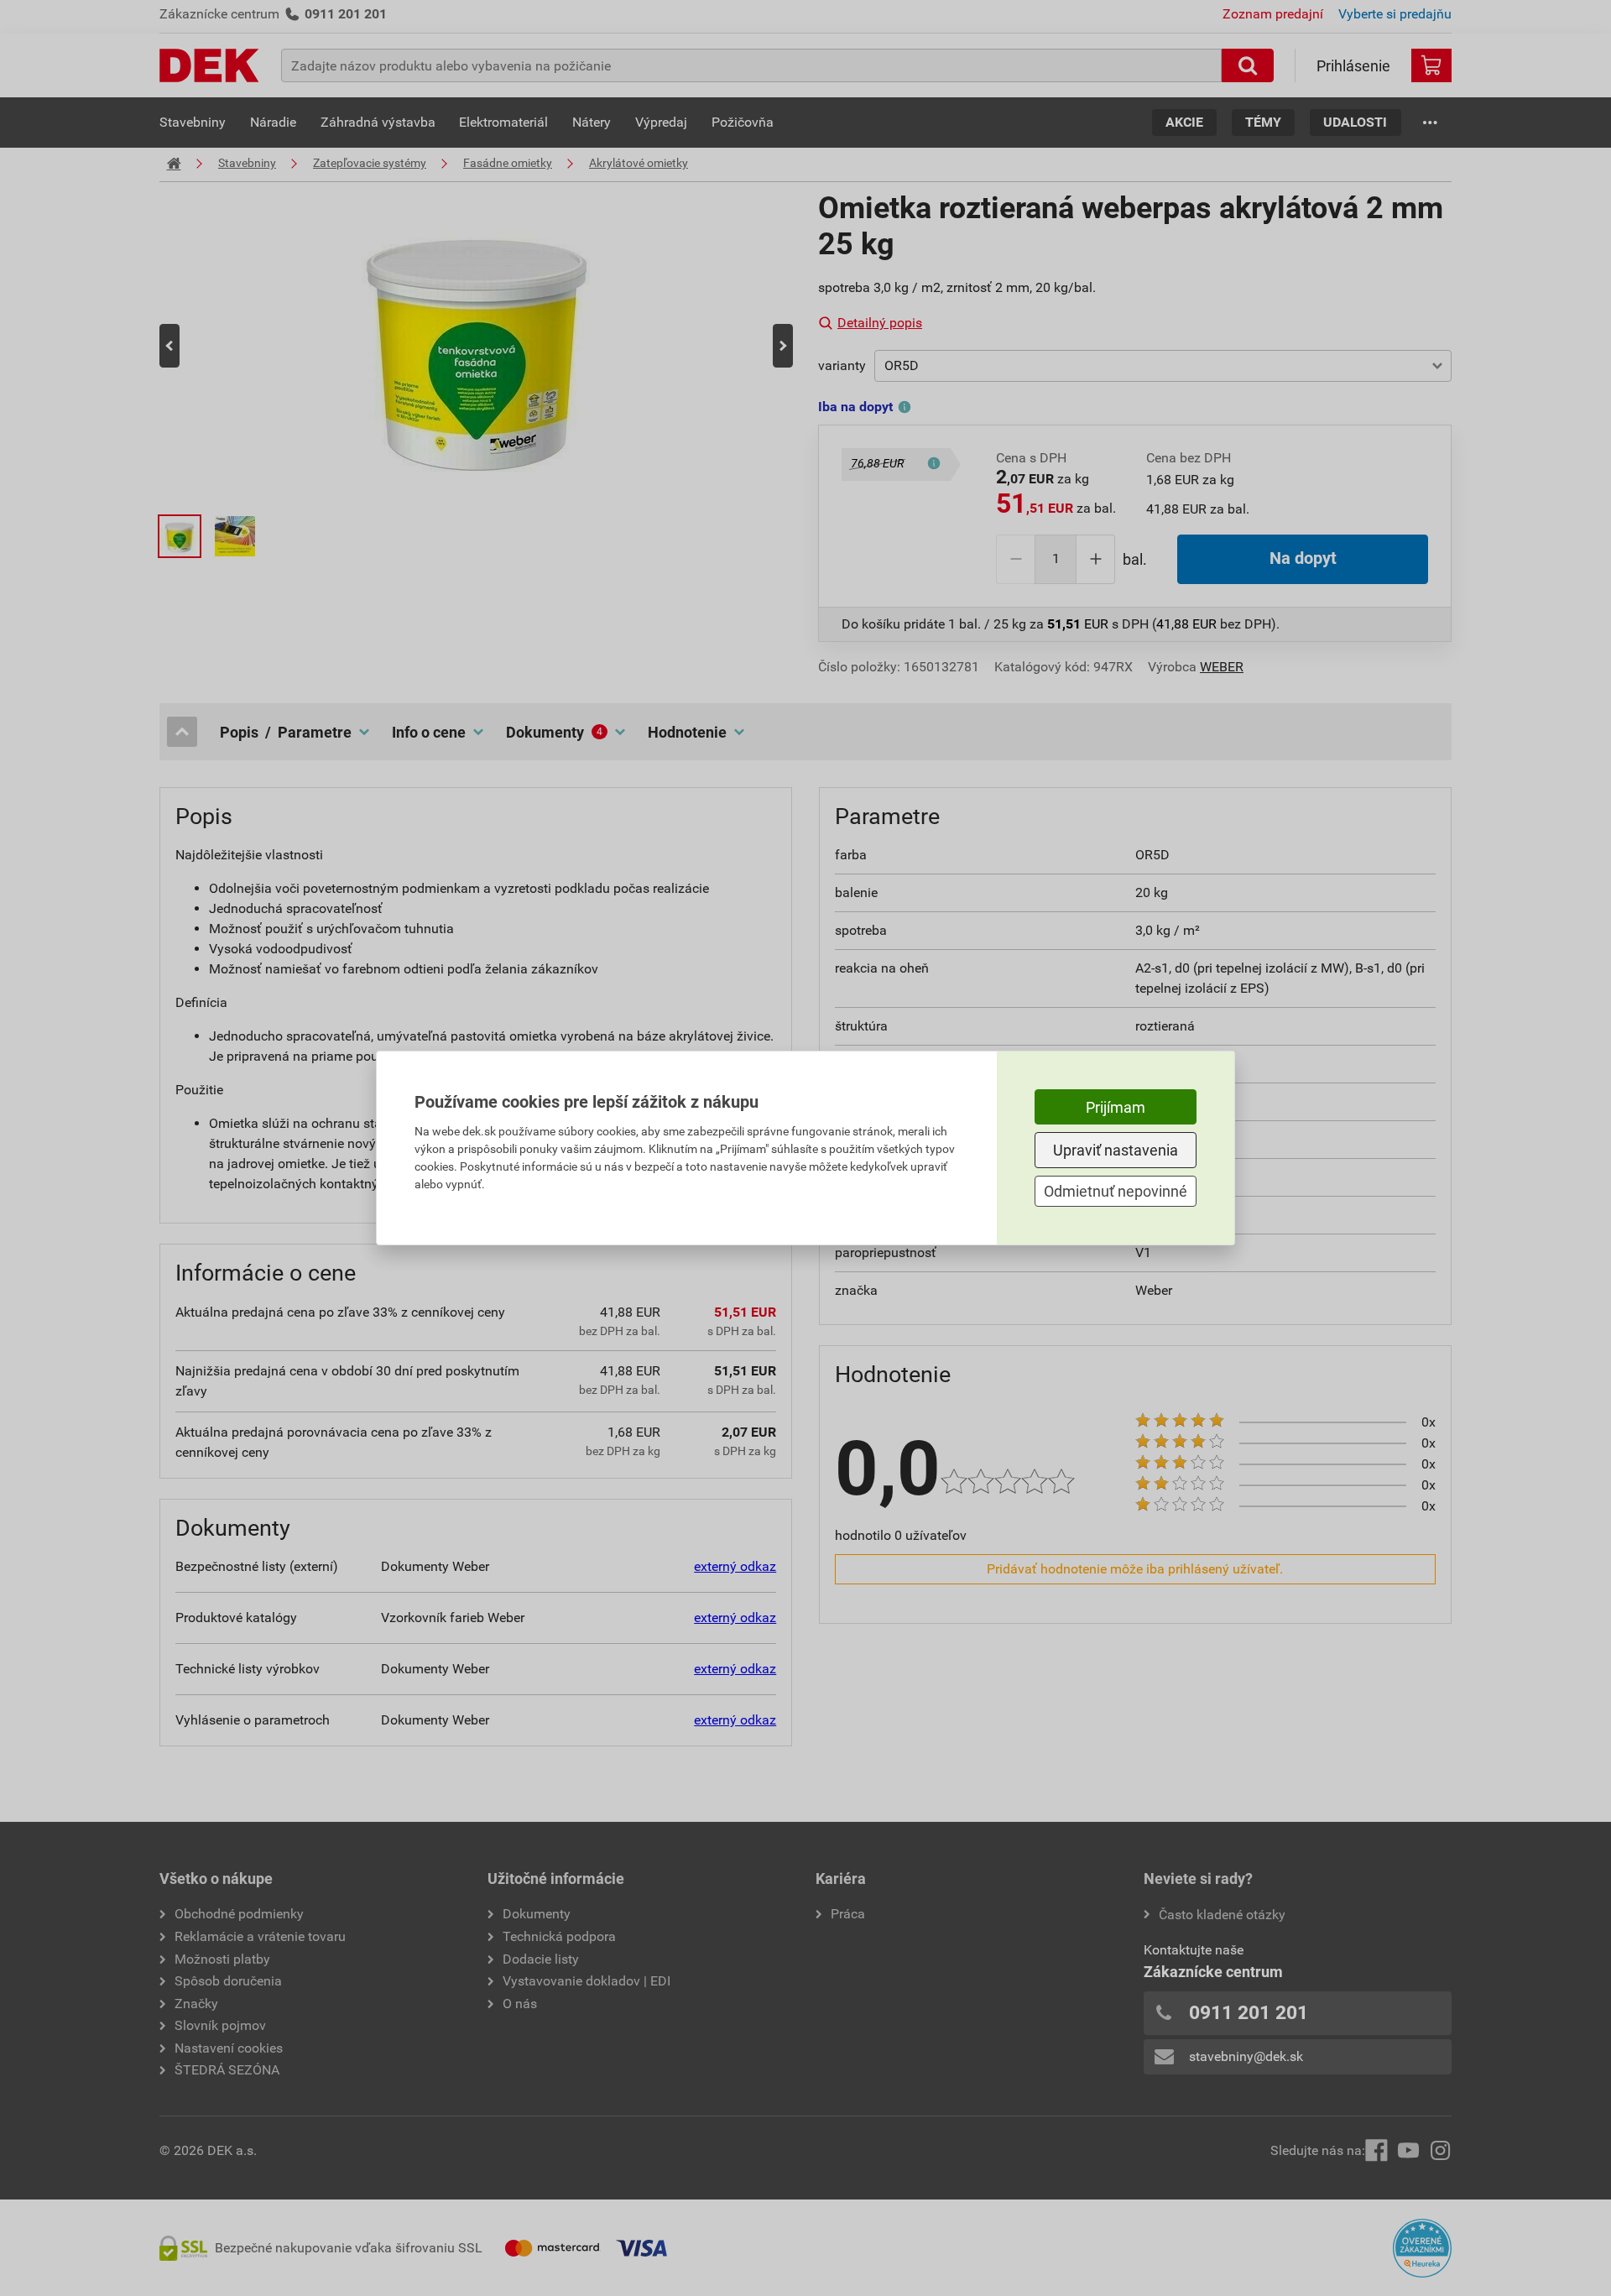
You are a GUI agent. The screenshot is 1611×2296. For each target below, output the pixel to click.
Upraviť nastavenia (1116, 1150)
